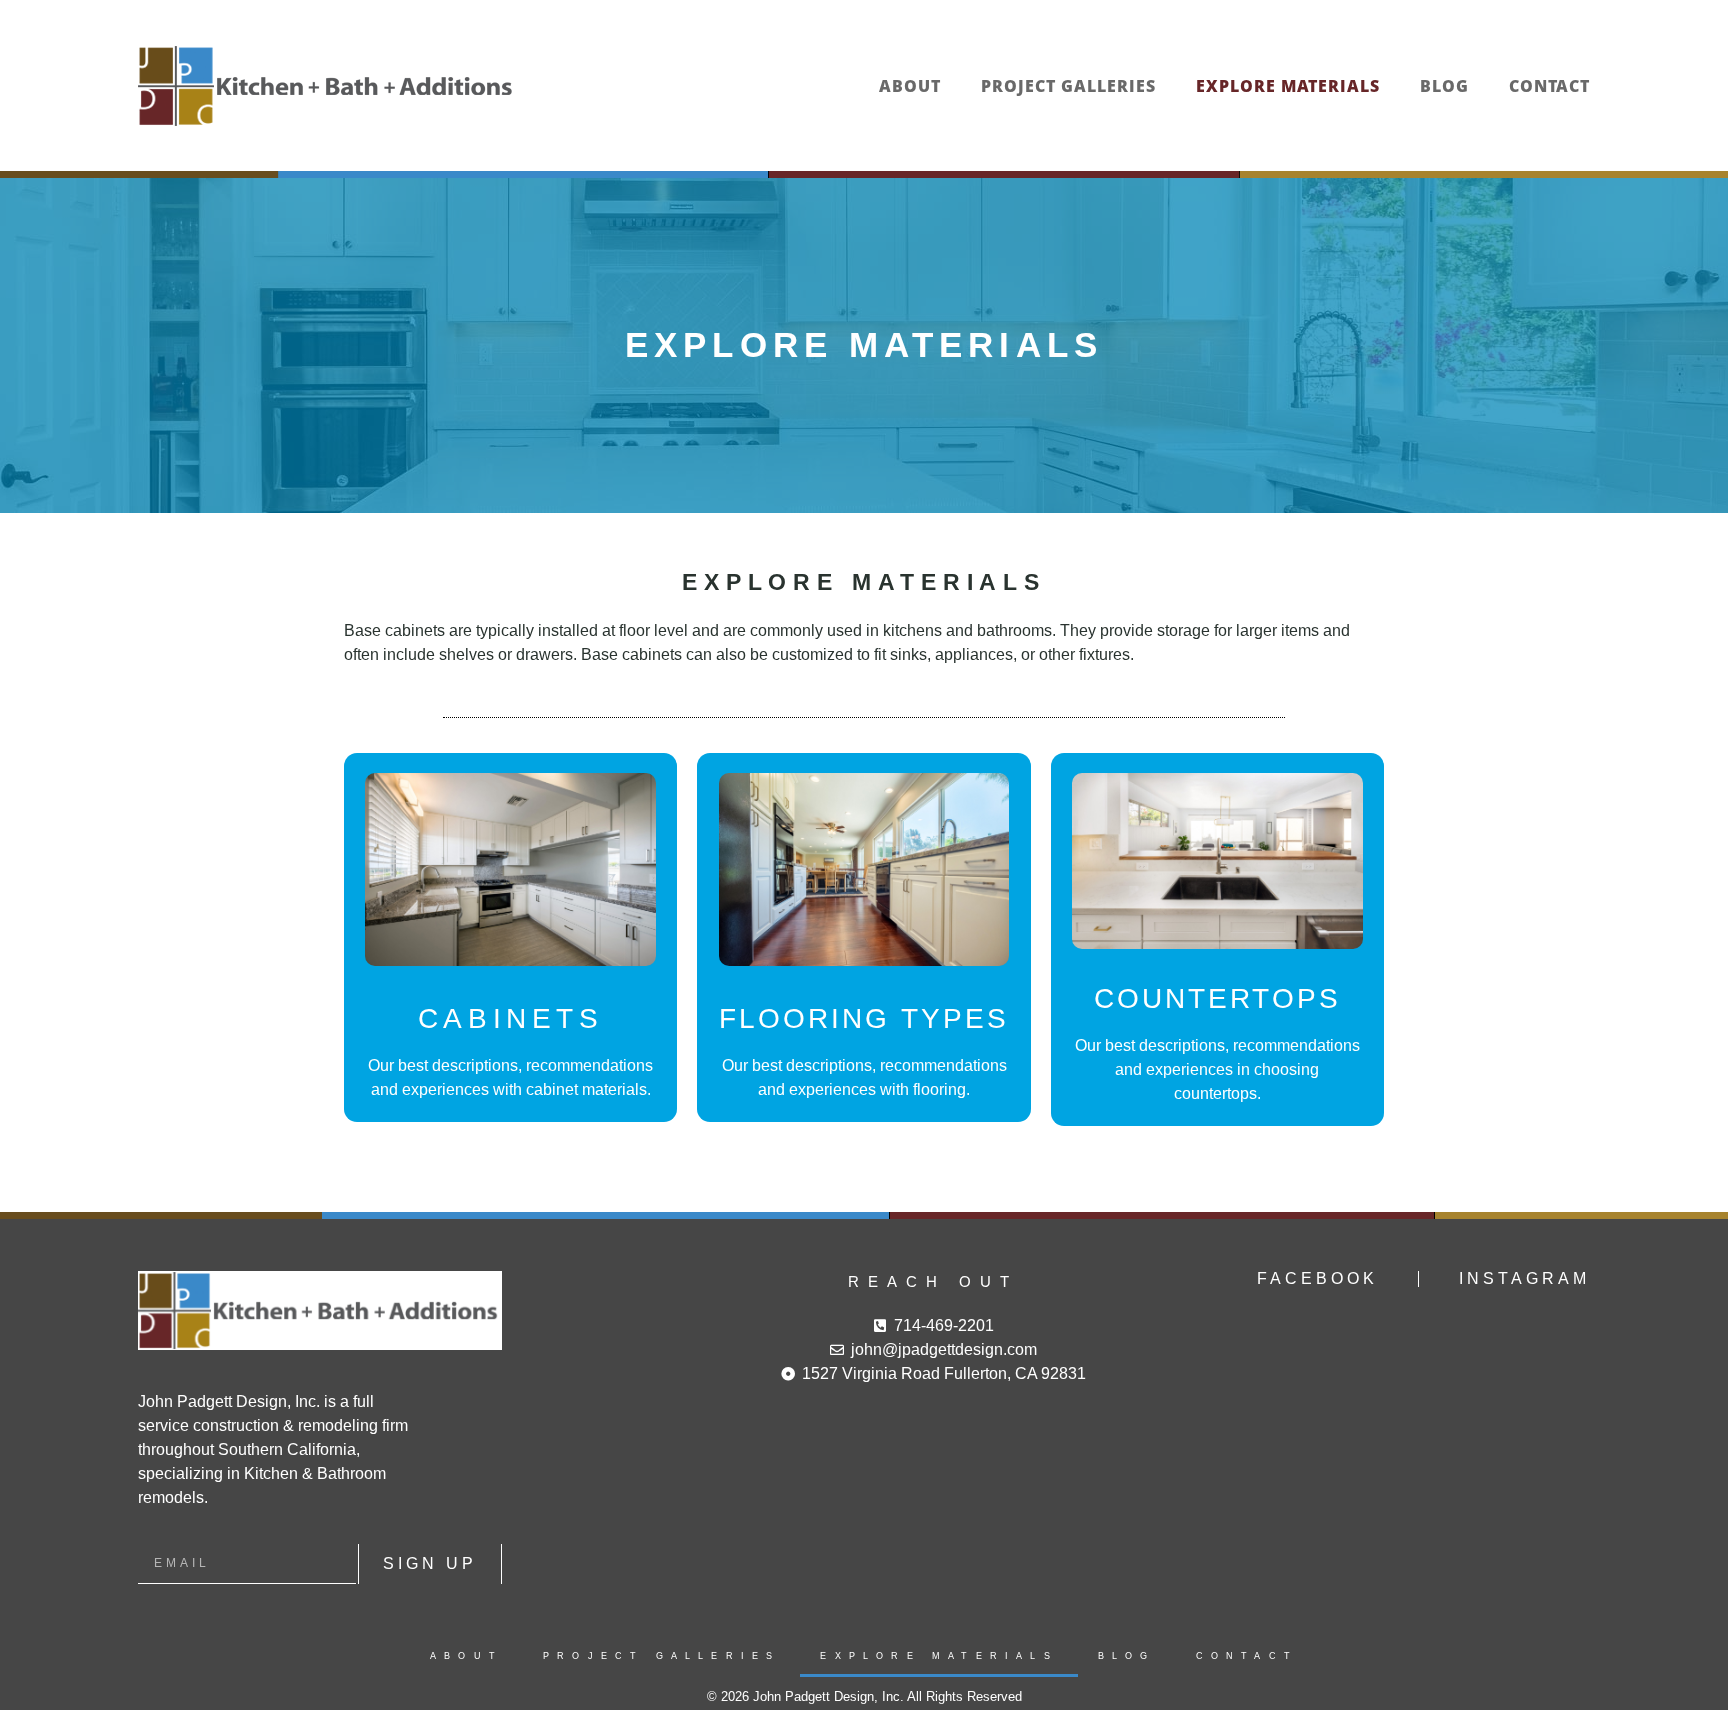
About (910, 86)
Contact (1549, 86)
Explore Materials (1288, 86)
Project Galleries (1068, 86)
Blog (1444, 86)
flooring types (864, 1018)
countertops (1217, 998)
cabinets (511, 1018)
